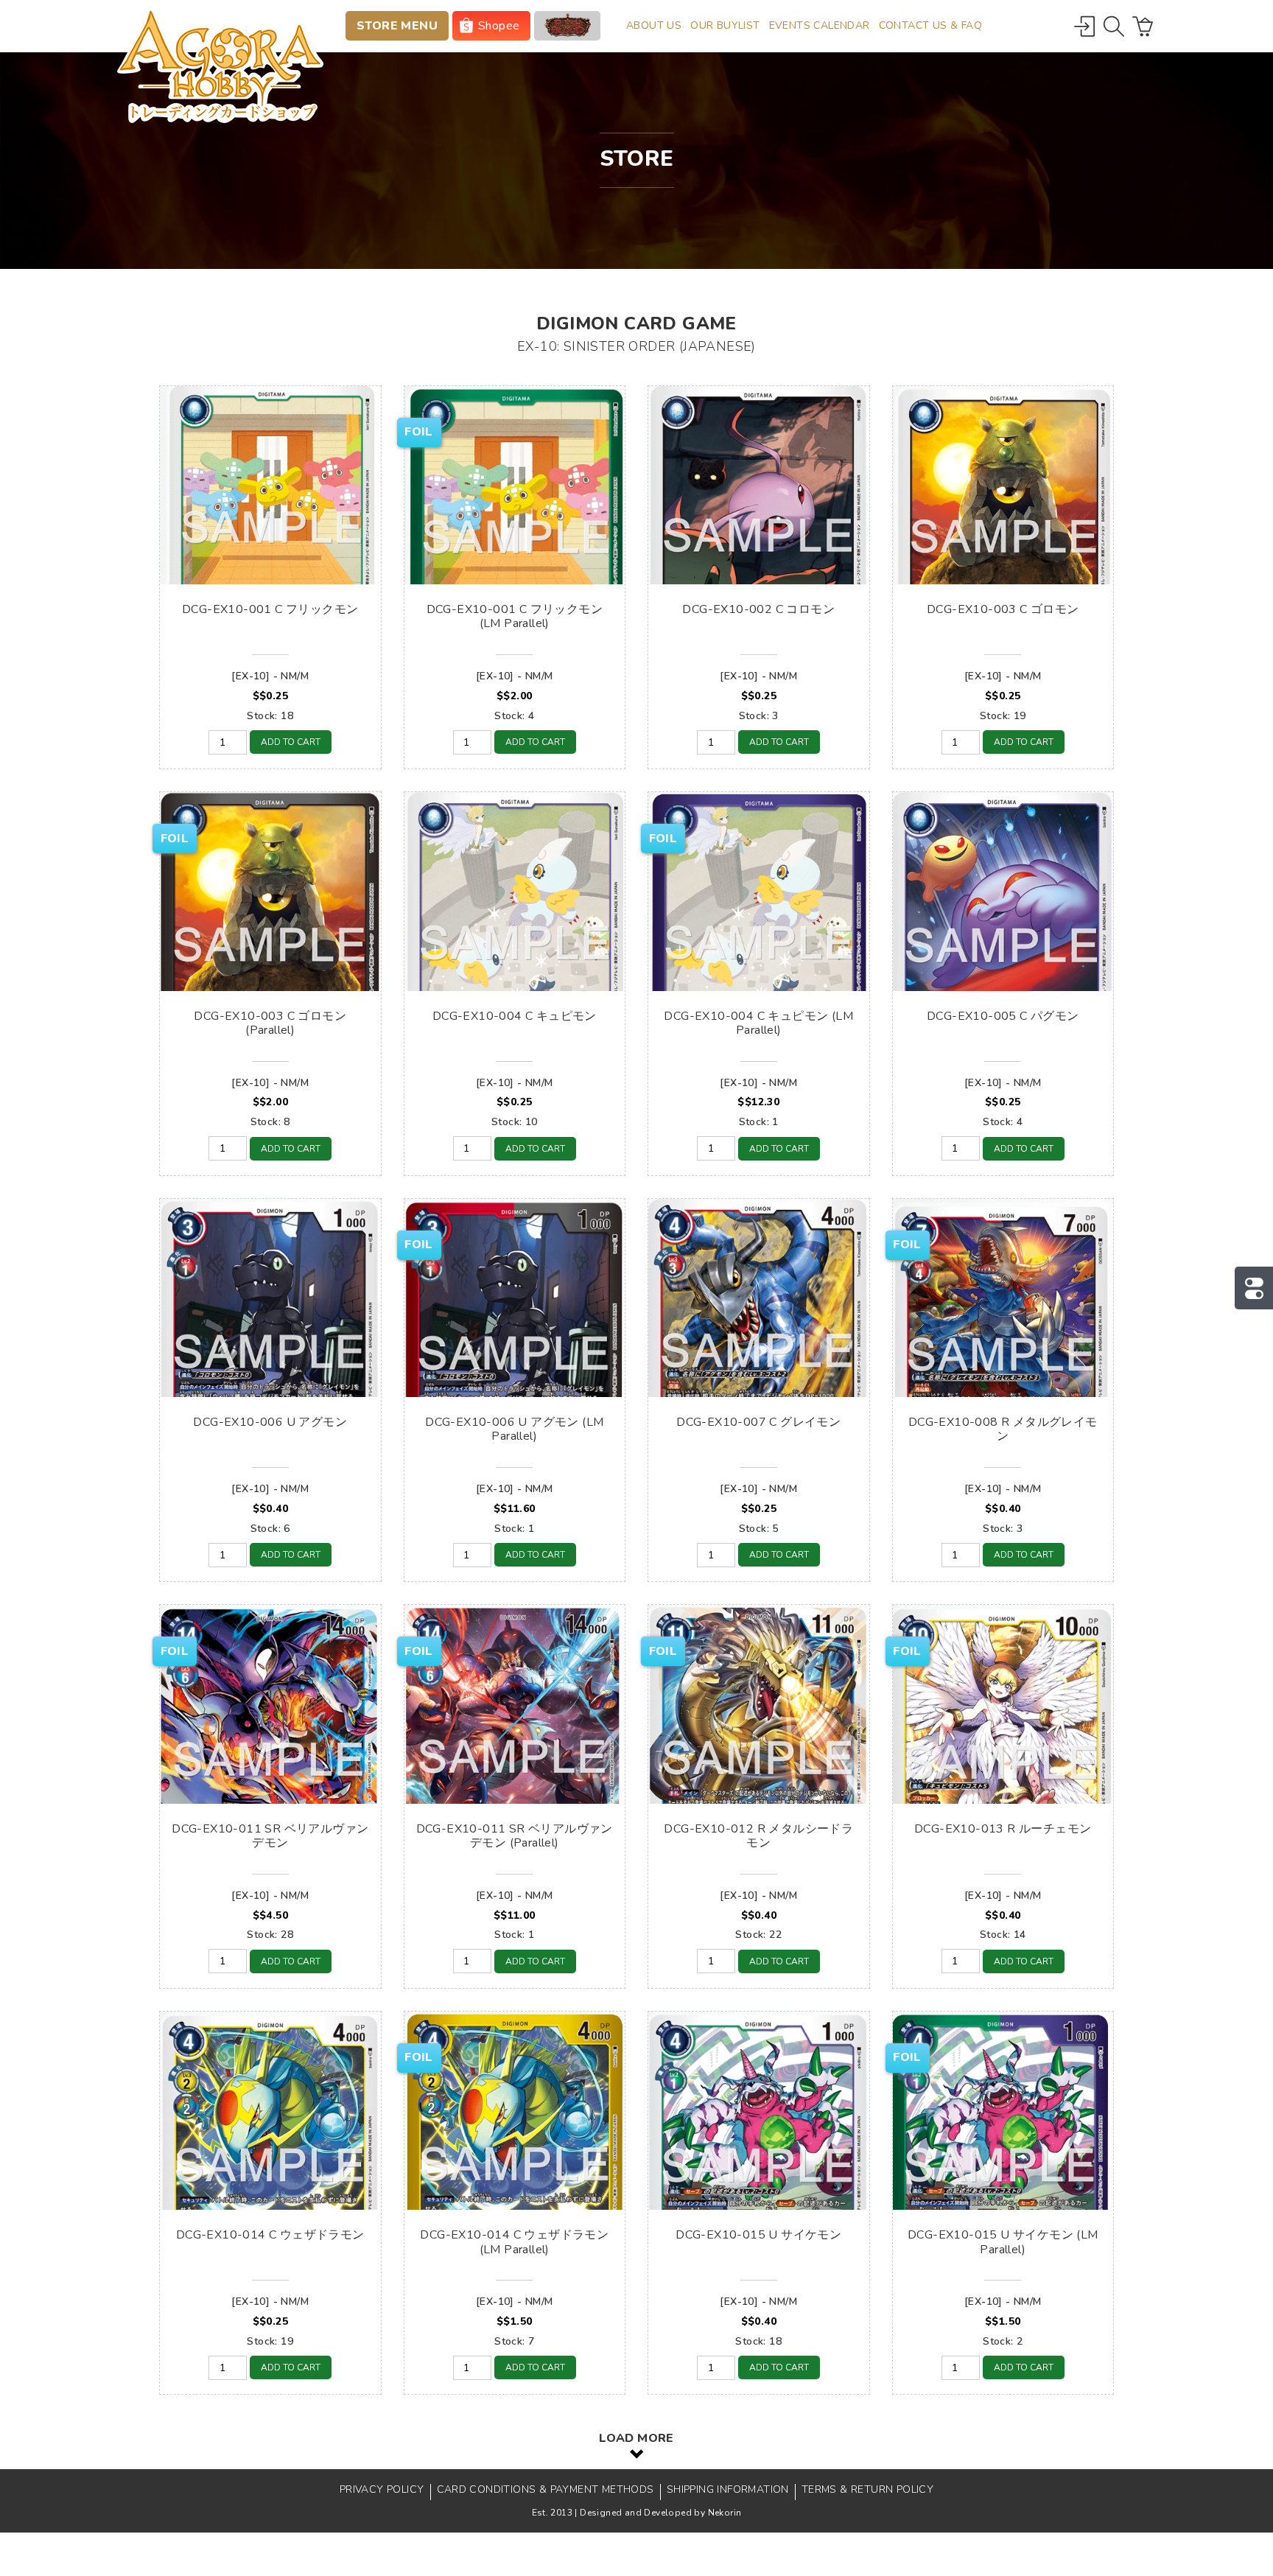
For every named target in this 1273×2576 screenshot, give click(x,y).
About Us (654, 25)
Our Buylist (725, 25)
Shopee (499, 26)
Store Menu (397, 26)
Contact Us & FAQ (930, 25)
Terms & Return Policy (867, 2489)
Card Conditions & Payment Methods (546, 2489)
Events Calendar (820, 25)
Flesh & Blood (567, 26)
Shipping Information (728, 2489)
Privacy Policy (382, 2489)
